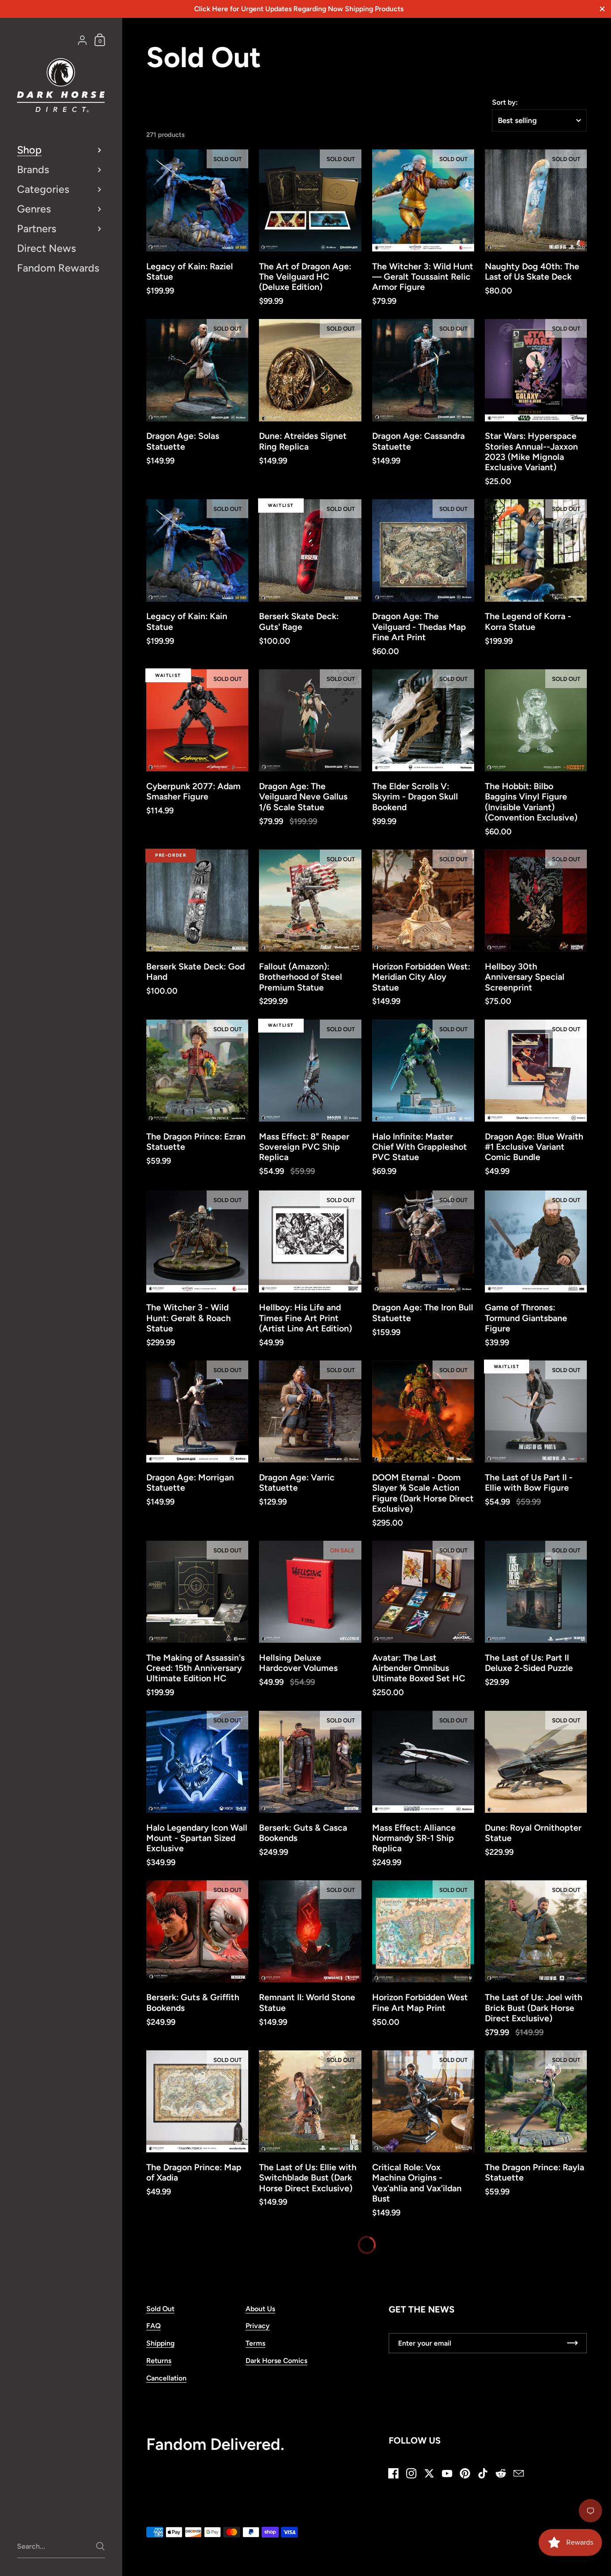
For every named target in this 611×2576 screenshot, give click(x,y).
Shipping (160, 2325)
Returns (159, 2343)
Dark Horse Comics (276, 2343)
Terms (255, 2325)
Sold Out (160, 2291)
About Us (260, 2291)
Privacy (258, 2308)
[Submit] (100, 2546)
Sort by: (505, 102)
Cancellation (166, 2360)
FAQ (153, 2308)
